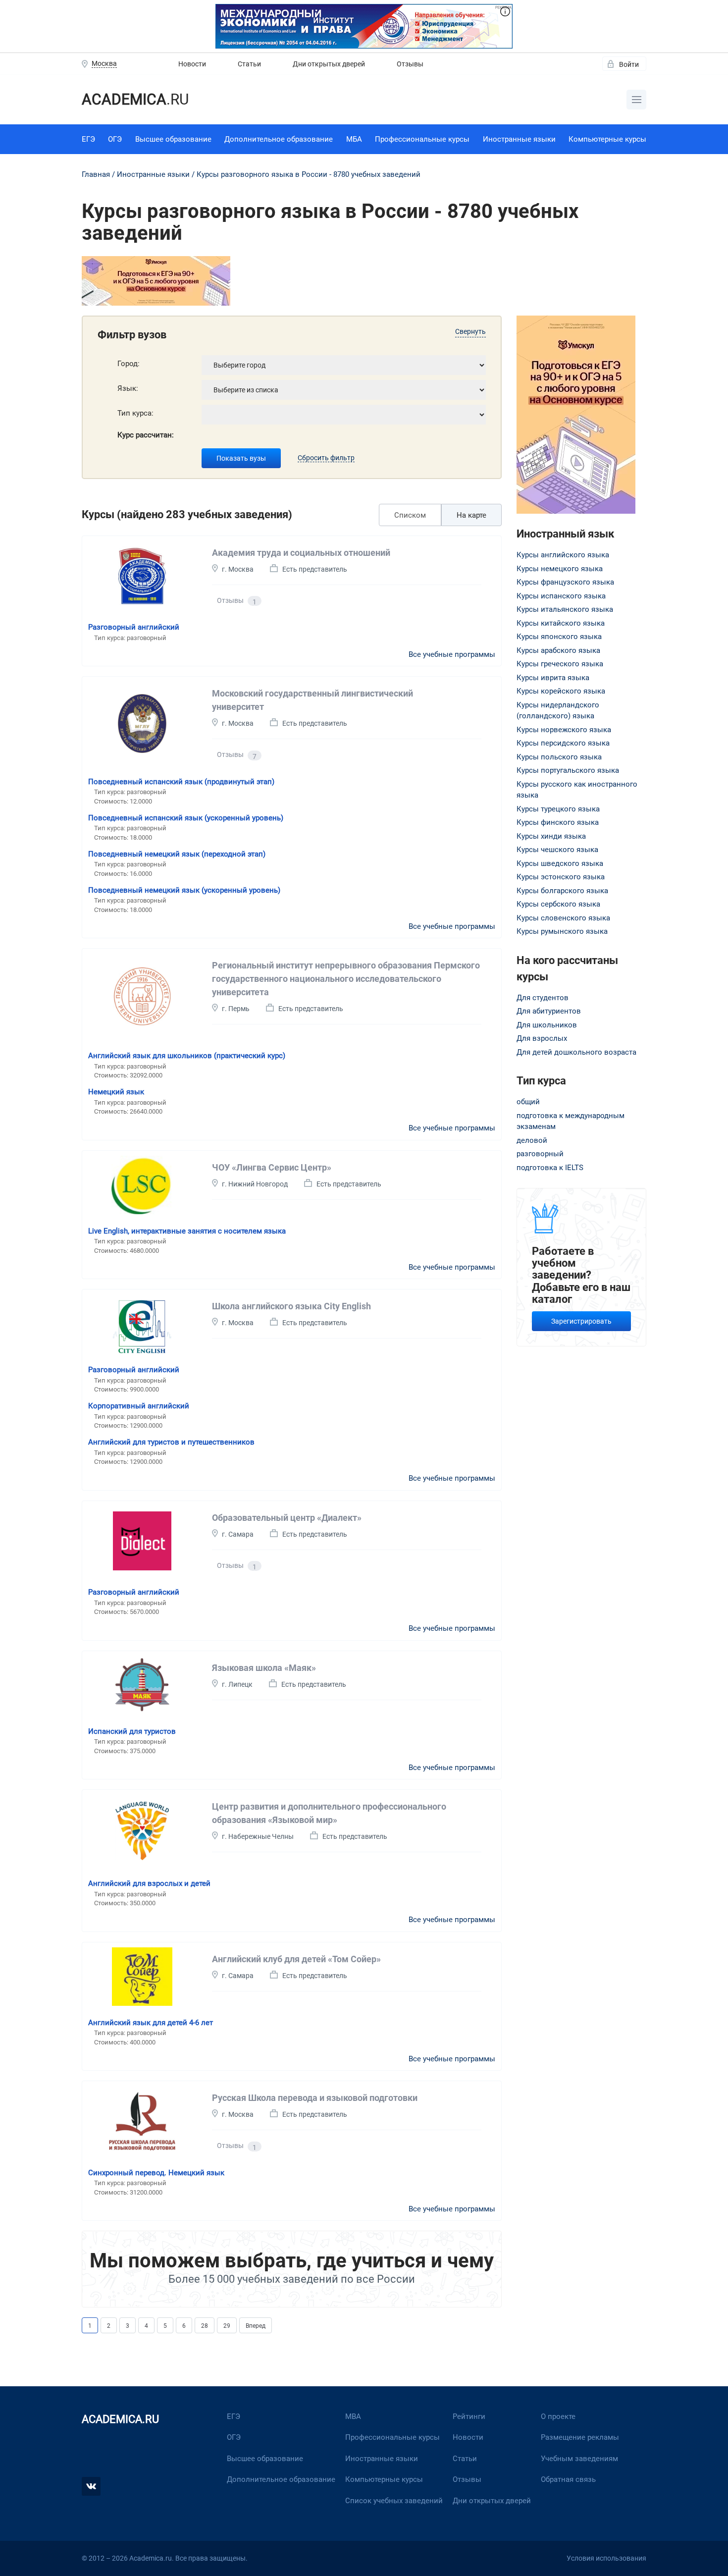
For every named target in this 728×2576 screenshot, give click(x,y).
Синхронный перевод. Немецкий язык (156, 2173)
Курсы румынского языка (562, 931)
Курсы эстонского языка (561, 877)
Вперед (256, 2326)
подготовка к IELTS (550, 1168)
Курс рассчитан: (146, 435)
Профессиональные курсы (422, 139)
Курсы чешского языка (557, 850)
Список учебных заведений (394, 2501)
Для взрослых (542, 1038)
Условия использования (606, 2558)
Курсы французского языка (565, 582)
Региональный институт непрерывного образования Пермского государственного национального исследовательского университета (346, 979)
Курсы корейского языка (561, 691)
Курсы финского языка (558, 822)
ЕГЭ (88, 139)
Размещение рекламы (580, 2437)
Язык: (128, 388)
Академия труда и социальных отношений (301, 553)
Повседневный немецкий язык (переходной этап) (177, 854)
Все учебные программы (452, 654)
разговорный (540, 1154)
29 (227, 2326)
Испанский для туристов (132, 1731)
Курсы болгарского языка (562, 891)
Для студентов (543, 998)
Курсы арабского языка (558, 650)
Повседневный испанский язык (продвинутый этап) (181, 782)
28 (205, 2326)
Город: (129, 364)
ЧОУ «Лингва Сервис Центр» (272, 1167)
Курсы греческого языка (560, 664)
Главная (96, 174)
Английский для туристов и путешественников (171, 1442)
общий (528, 1102)
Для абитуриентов (549, 1011)
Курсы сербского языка (558, 904)
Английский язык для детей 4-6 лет (151, 2023)
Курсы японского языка (559, 637)
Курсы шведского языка (560, 863)
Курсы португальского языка (568, 770)
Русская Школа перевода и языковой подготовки (315, 2098)
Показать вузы (241, 458)
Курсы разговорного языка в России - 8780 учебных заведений (309, 174)
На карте (471, 515)
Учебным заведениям (579, 2459)
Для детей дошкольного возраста (576, 1052)
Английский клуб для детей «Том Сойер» (296, 1959)
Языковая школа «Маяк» (264, 1668)
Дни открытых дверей (329, 64)
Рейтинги (469, 2416)
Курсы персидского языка (563, 743)
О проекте (558, 2416)
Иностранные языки (519, 139)
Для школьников (547, 1025)
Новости (192, 64)
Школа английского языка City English (291, 1306)
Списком (410, 515)
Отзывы (410, 64)
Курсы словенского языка (563, 918)
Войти (629, 64)
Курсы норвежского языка (564, 730)
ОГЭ (115, 139)
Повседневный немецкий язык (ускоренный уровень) (184, 890)
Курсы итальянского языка (565, 609)
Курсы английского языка (563, 555)
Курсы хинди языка (551, 836)
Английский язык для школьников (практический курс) (187, 1056)
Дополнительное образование (279, 139)
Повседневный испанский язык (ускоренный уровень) (186, 818)
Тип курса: (135, 413)
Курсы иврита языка (553, 678)
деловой (532, 1140)
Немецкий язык (116, 1092)
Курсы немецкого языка (560, 569)
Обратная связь (568, 2479)
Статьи (249, 64)
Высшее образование (173, 139)
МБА (354, 139)
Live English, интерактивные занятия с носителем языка (187, 1231)
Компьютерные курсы (607, 139)
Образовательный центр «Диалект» (287, 1518)
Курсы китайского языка (561, 623)
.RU (135, 99)
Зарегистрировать (581, 1321)
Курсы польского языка (559, 757)
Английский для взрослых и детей (149, 1883)
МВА (353, 2416)
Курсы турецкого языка (558, 809)
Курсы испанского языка (561, 596)
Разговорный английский (134, 627)
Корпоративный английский (139, 1406)
